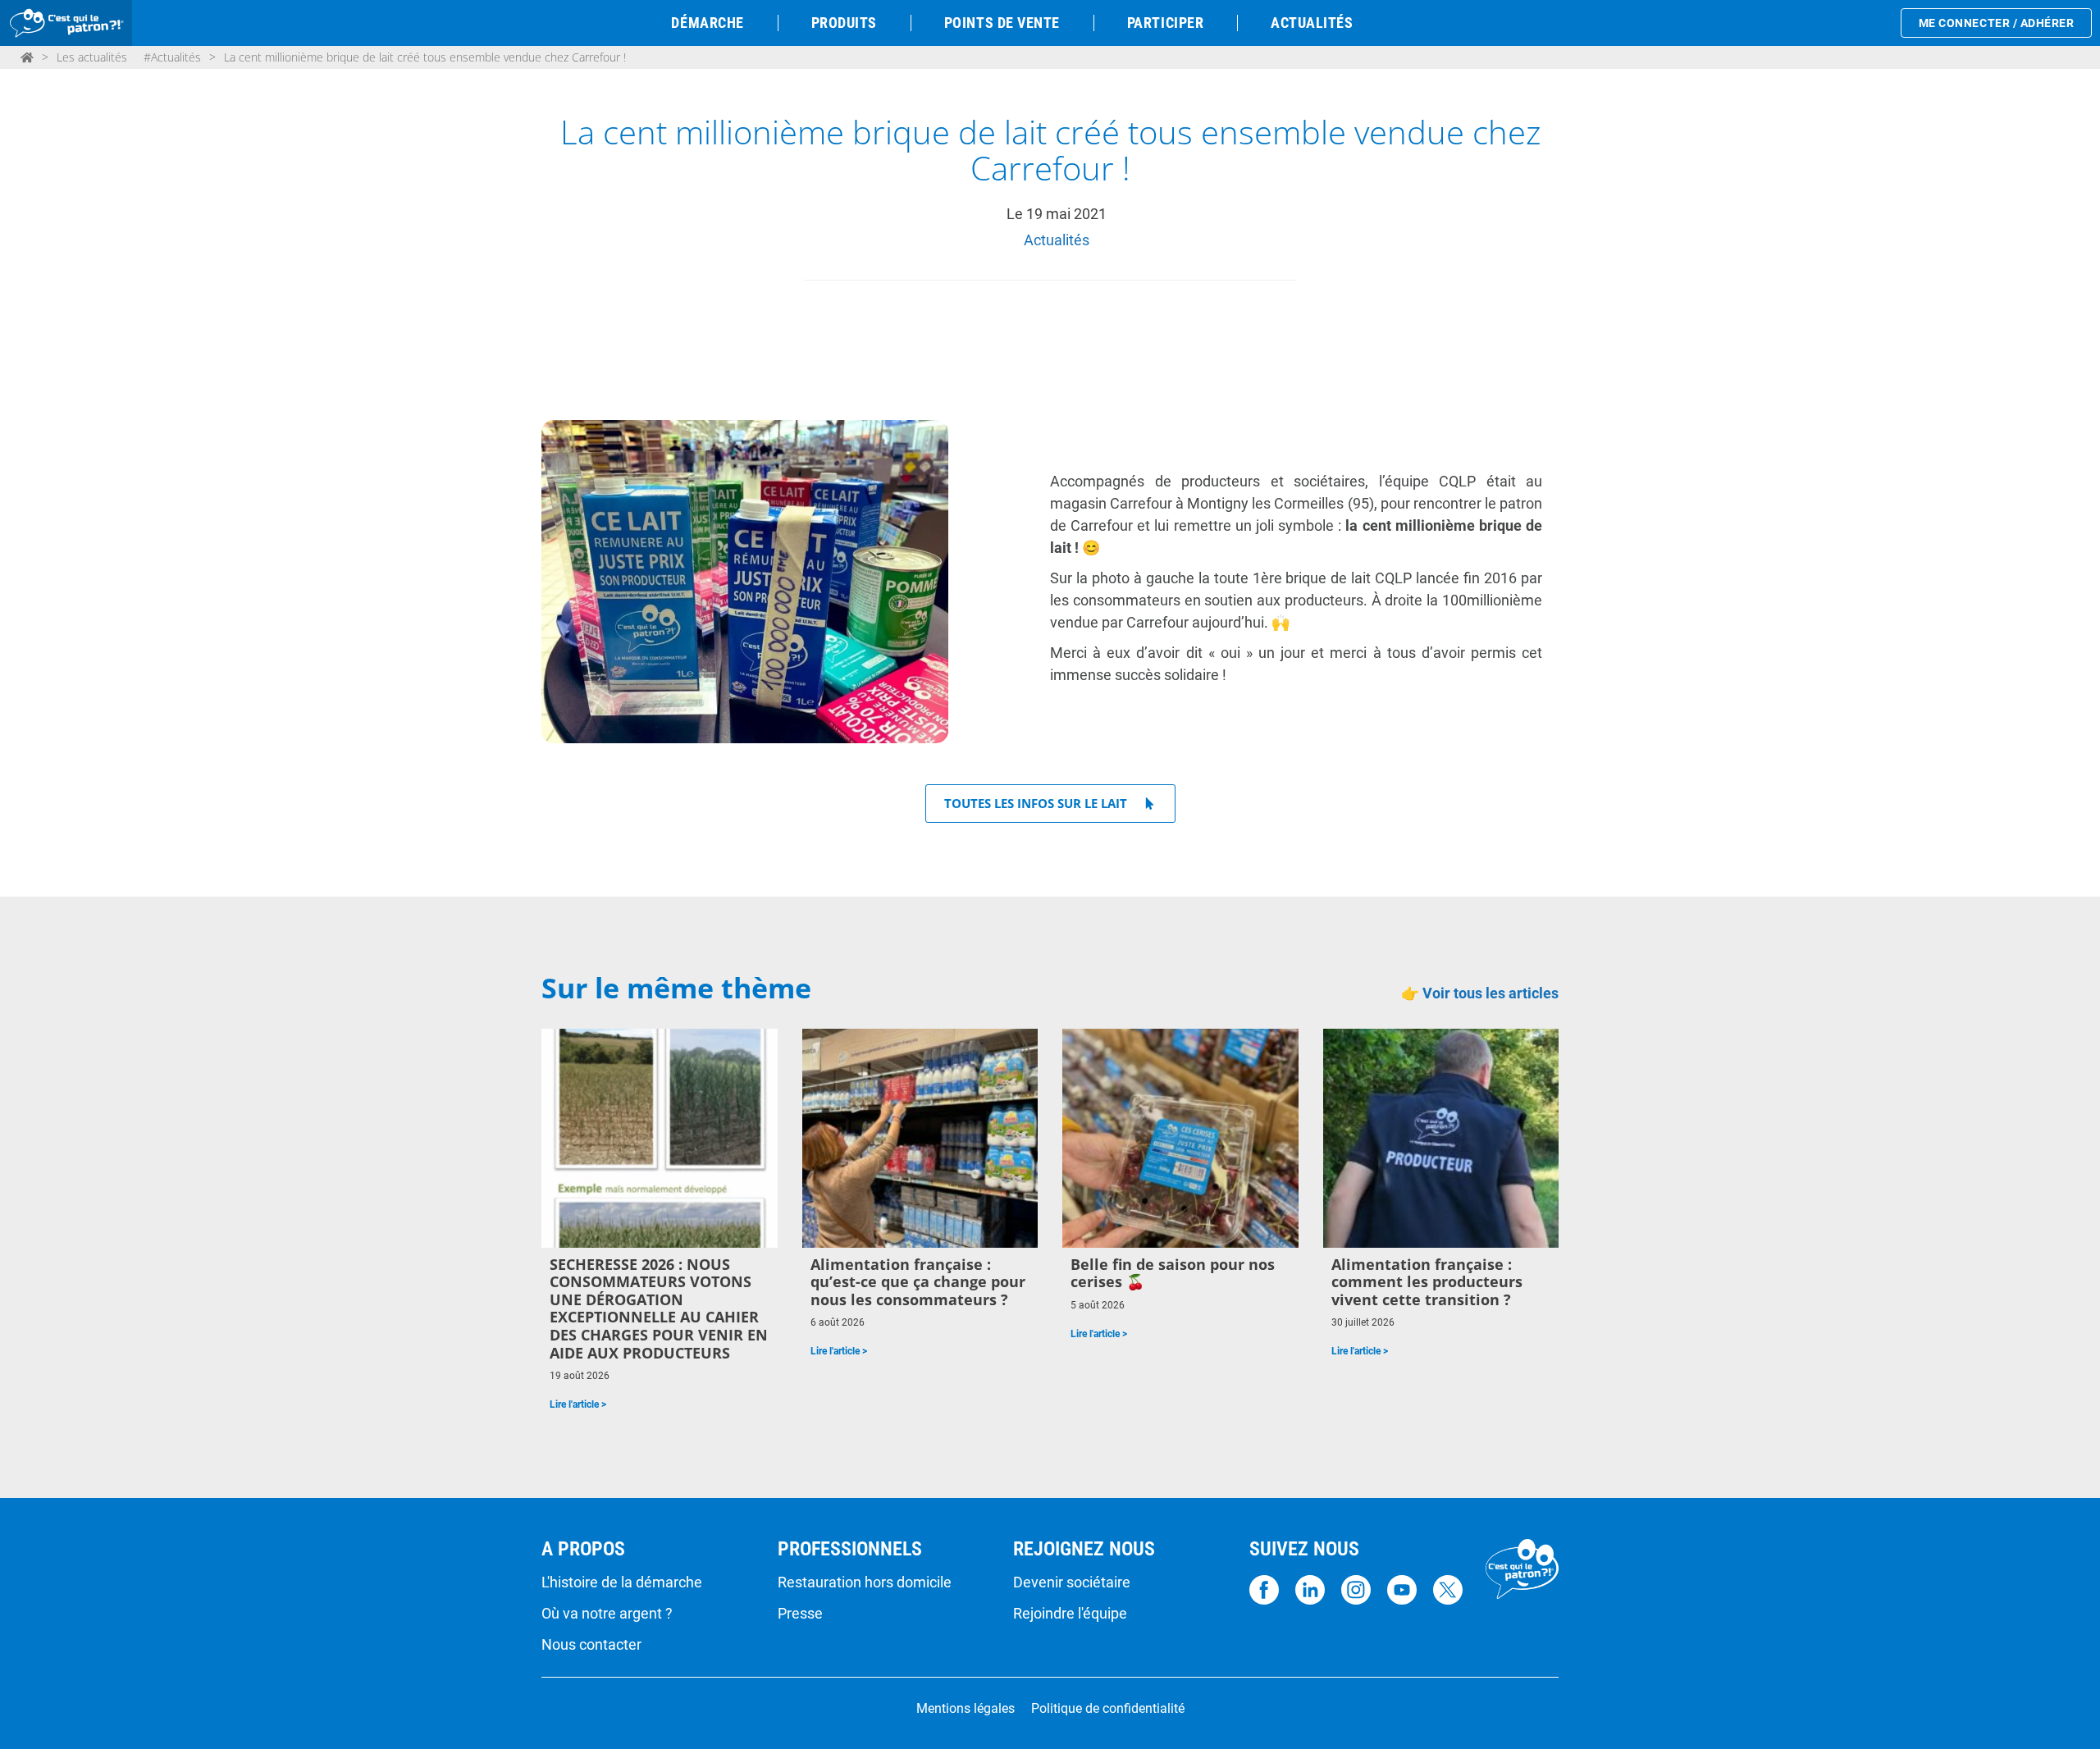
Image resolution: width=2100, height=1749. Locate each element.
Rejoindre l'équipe (1070, 1614)
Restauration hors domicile (865, 1582)
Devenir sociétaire (1072, 1582)
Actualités (1312, 23)
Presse (800, 1614)
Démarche (707, 23)
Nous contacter (591, 1645)
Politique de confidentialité (1108, 1709)
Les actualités (92, 57)
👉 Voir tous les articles (1480, 993)
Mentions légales (966, 1709)
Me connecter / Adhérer (1997, 23)
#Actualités (172, 57)
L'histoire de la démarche (622, 1582)
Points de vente (1002, 23)
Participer (1165, 23)
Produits (844, 23)
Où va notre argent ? (607, 1614)
